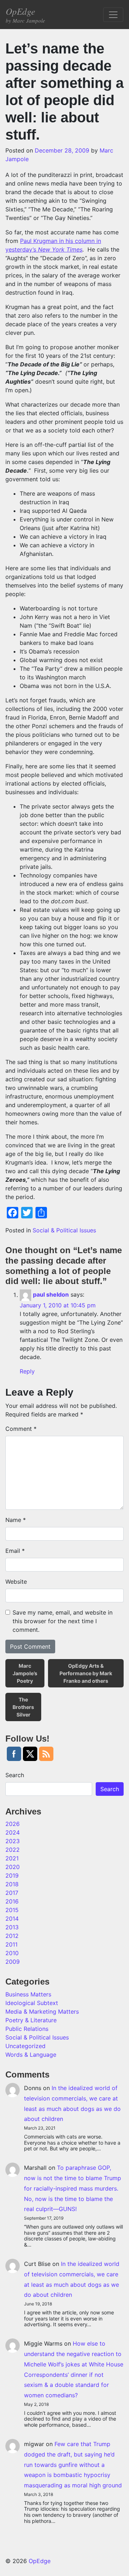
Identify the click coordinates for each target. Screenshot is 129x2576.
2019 (12, 1875)
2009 (13, 1962)
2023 (13, 1841)
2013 (12, 1927)
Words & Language (31, 2055)
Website (16, 1582)
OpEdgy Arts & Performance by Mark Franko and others (86, 1673)
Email (15, 1551)
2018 (12, 1884)
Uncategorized (25, 2046)
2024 (13, 1832)
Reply (27, 1371)
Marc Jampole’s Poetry (25, 1673)
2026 (13, 1824)
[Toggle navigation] (113, 15)
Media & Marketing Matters (42, 2011)
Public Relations (27, 2029)
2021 (12, 1858)
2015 (12, 1910)
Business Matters (28, 1994)
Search (15, 1775)
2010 (12, 1953)
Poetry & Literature (31, 2020)
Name (16, 1520)
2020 (13, 1867)
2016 (12, 1901)
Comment (21, 1429)
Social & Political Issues (64, 1230)
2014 (12, 1919)
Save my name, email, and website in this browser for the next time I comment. (63, 1621)
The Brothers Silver (23, 1707)
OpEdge (25, 15)
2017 (12, 1893)
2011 (11, 1944)
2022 (13, 1850)
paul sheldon (51, 1295)
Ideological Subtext (32, 2003)
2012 (12, 1936)
